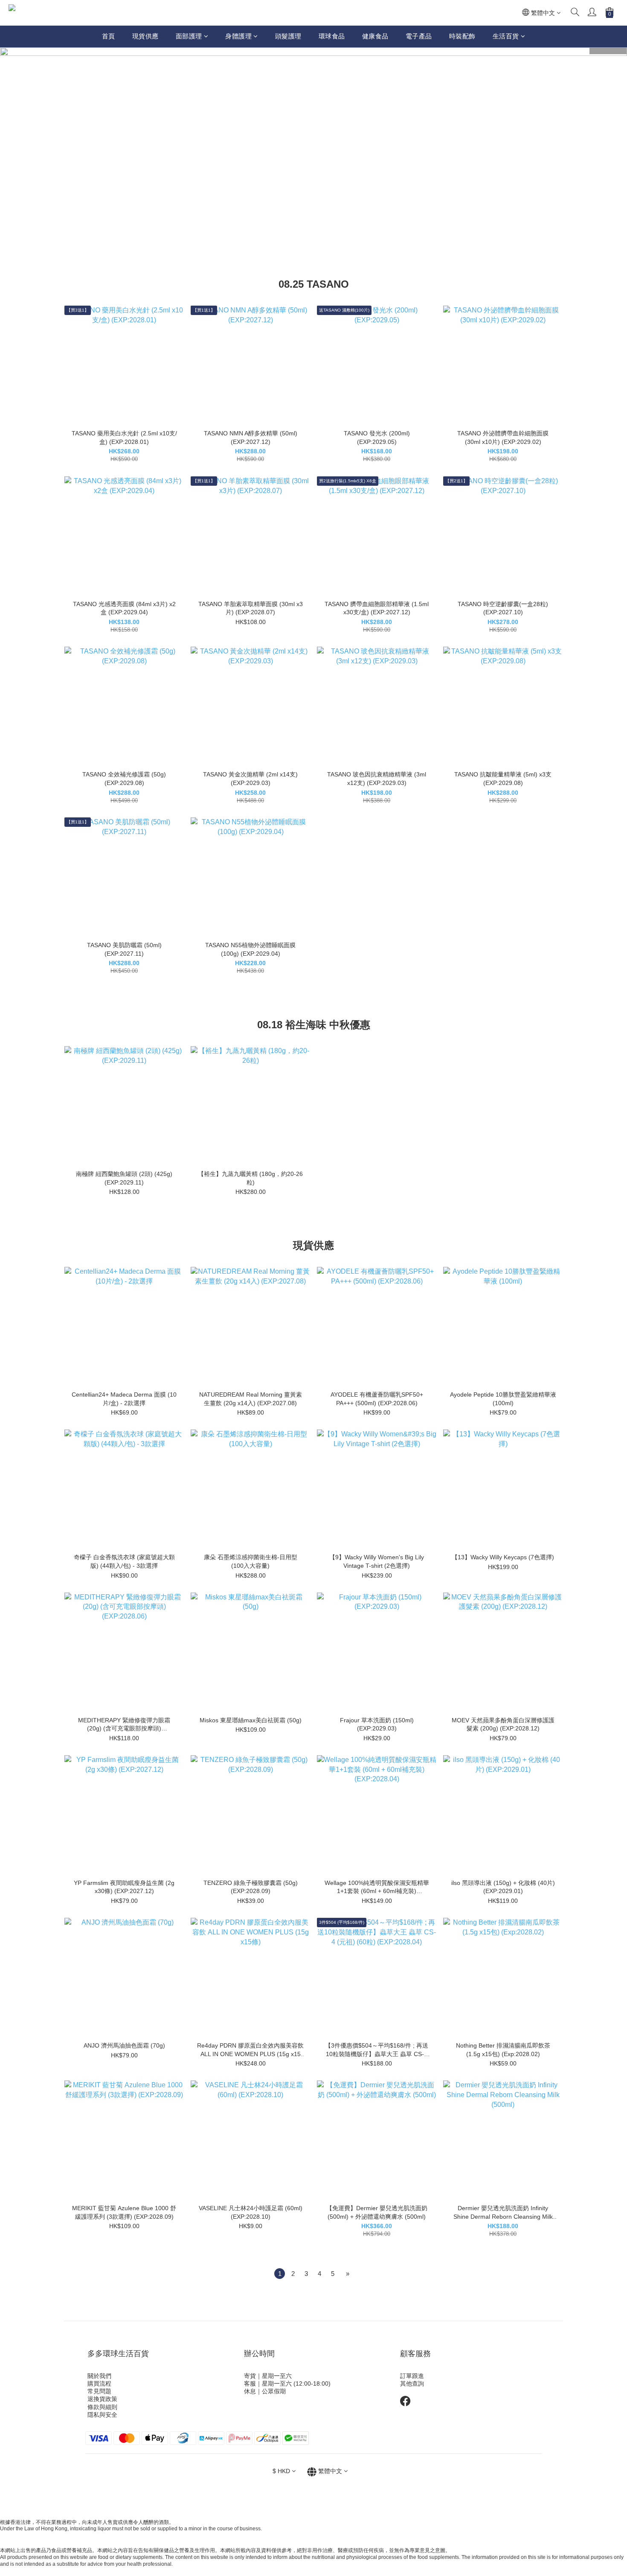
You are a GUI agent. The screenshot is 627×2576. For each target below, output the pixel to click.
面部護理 (189, 36)
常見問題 (99, 2391)
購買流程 (99, 2383)
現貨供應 (145, 36)
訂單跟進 (412, 2376)
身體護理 (238, 36)
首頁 (109, 36)
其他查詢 (412, 2383)
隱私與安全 (102, 2415)
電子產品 (419, 36)
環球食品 (332, 36)
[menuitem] (280, 2274)
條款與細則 (102, 2407)
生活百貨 (506, 36)
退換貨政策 (102, 2399)
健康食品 (375, 36)
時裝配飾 (462, 36)
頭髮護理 (288, 36)
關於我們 (99, 2376)
